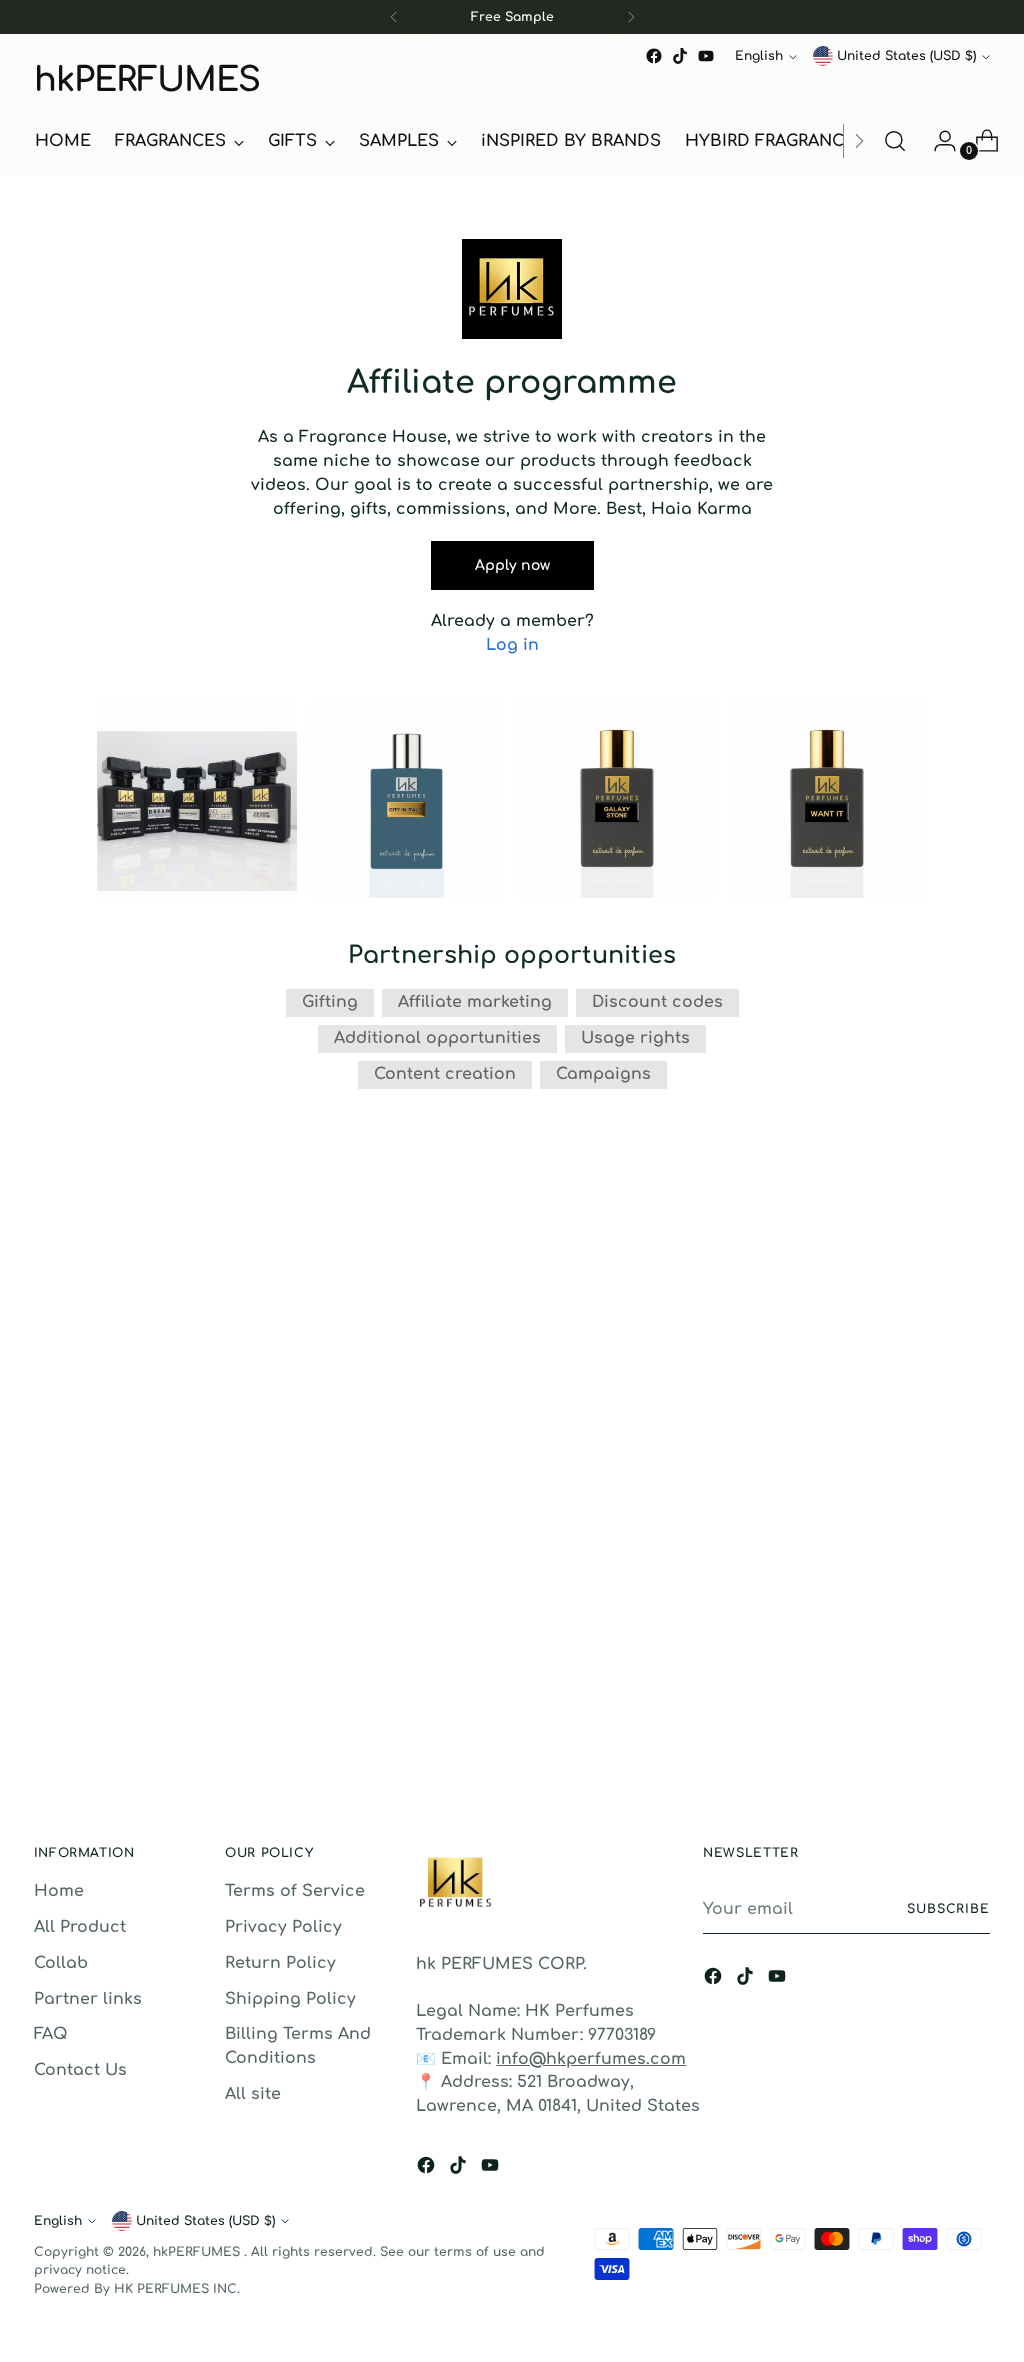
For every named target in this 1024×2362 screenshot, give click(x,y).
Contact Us (80, 2070)
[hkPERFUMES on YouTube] (706, 56)
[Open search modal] (895, 141)
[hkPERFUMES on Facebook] (654, 56)
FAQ (51, 2034)
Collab (61, 1963)
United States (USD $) (906, 56)
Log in (512, 645)
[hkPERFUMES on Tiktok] (680, 56)
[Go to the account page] (937, 141)
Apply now (512, 565)
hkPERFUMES (198, 2252)
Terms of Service (295, 1891)
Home (59, 1891)
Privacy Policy (283, 1927)
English (759, 56)
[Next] (631, 17)
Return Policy (280, 1963)
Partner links (88, 1999)
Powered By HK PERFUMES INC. (137, 2289)
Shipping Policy (290, 1999)
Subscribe (948, 1909)
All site (253, 2094)
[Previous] (394, 17)
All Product (80, 1927)
